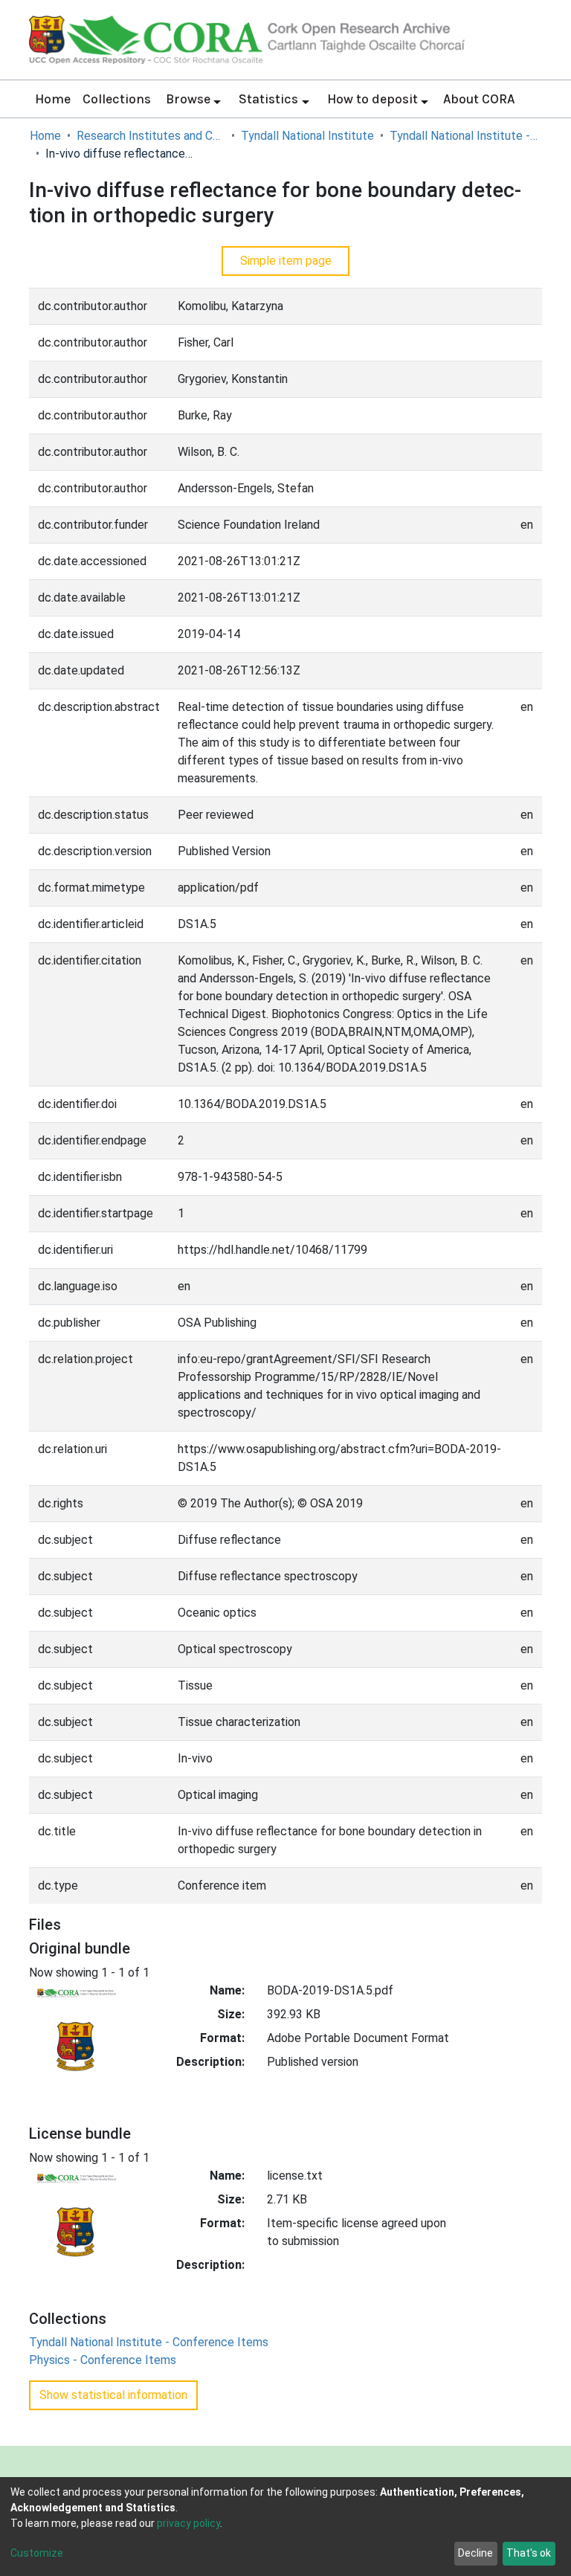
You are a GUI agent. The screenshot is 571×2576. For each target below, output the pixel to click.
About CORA (479, 99)
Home (53, 99)
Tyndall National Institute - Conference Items (464, 136)
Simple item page (286, 261)
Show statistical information (113, 2395)
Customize (37, 2553)
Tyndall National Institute (307, 136)
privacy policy (188, 2523)
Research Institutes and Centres (151, 136)
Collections (117, 99)
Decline (475, 2553)
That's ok (529, 2553)
